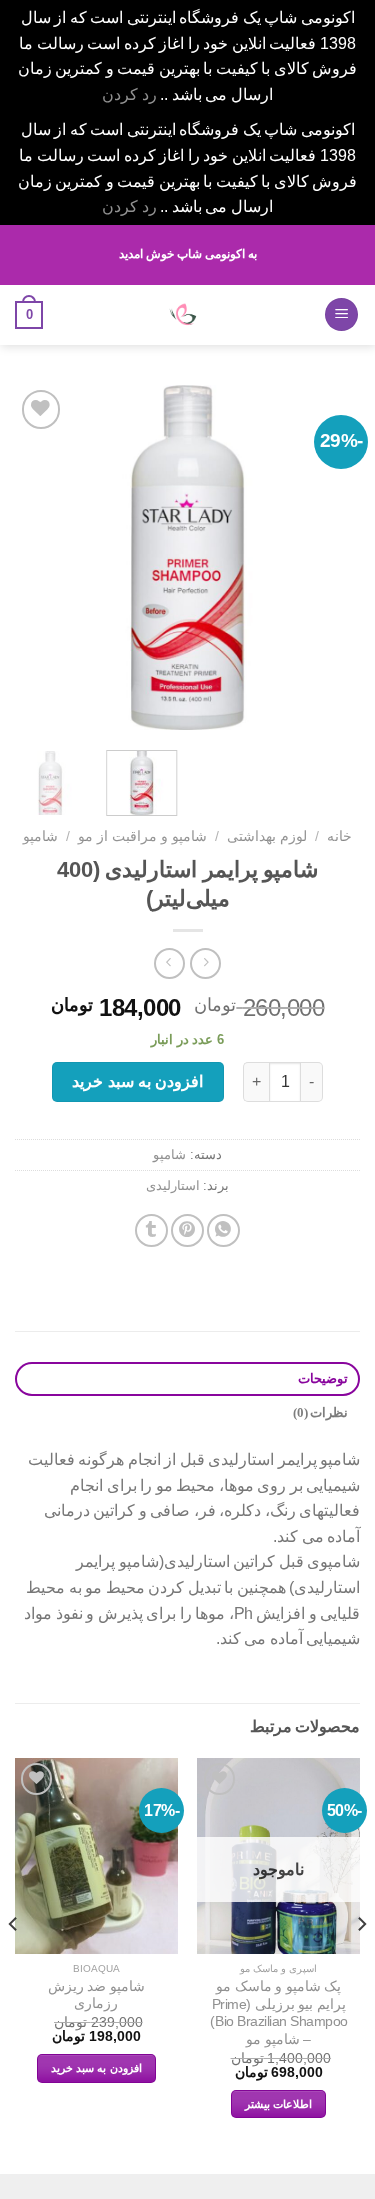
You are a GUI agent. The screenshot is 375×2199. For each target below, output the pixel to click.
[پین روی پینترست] (187, 1230)
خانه (339, 836)
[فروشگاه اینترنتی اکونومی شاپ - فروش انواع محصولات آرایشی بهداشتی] (183, 315)
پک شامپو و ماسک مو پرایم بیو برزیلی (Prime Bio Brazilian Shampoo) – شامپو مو (279, 2013)
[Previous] (328, 557)
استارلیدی (173, 1185)
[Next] (33, 557)
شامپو (40, 836)
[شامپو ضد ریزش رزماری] (96, 1855)
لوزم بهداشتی (267, 836)
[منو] (341, 314)
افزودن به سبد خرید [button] (96, 2068)
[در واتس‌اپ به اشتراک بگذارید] (223, 1230)
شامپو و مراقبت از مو (142, 836)
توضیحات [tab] (323, 1379)
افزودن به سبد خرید (137, 1081)
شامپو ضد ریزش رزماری (96, 1995)
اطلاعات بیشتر (278, 2104)
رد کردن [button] (129, 94)
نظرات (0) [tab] (320, 1413)
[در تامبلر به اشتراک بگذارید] (151, 1230)
